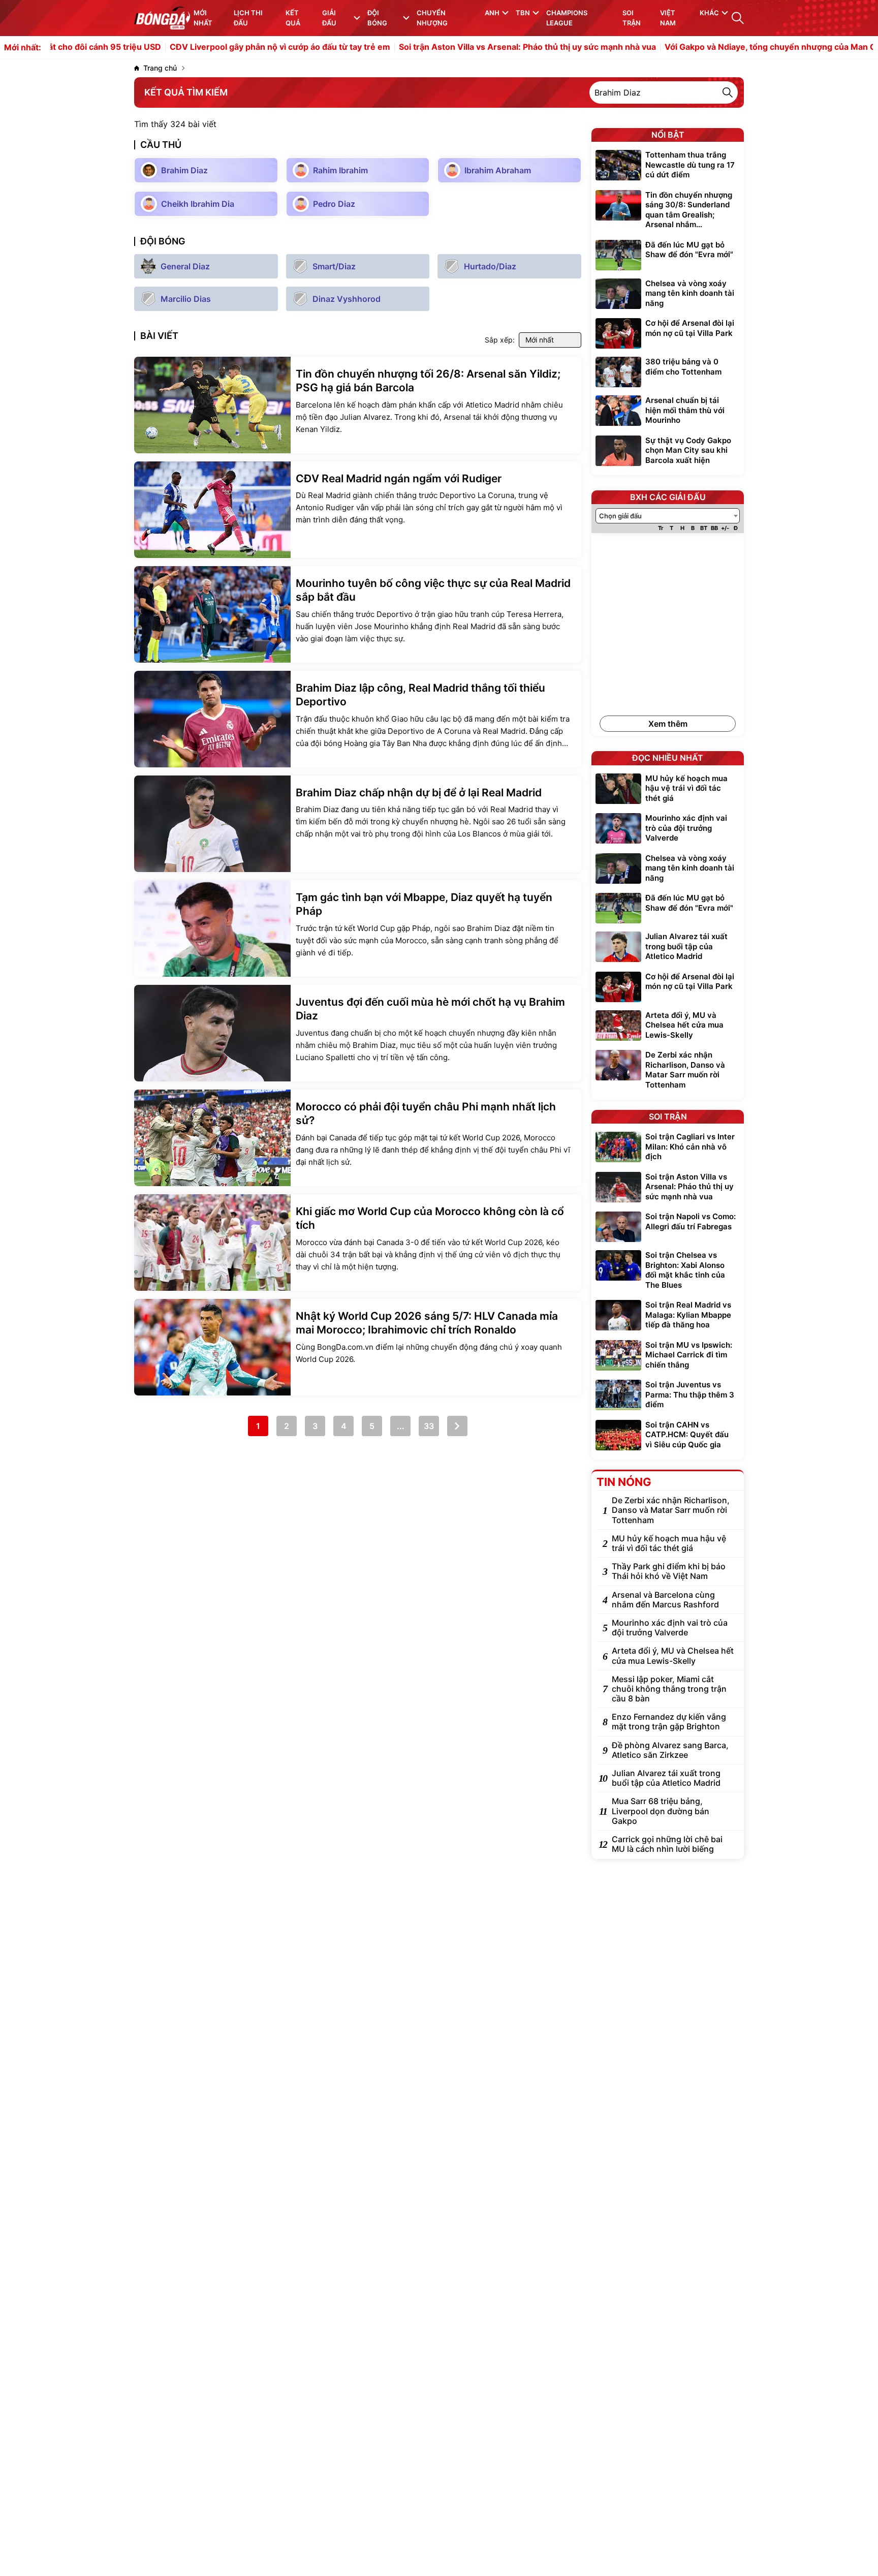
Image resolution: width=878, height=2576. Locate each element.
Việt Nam (668, 18)
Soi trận (632, 18)
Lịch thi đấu (248, 18)
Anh (492, 13)
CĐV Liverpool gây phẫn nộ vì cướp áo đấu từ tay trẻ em (214, 47)
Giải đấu (329, 18)
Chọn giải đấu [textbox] (620, 516)
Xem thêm (668, 724)
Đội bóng (377, 18)
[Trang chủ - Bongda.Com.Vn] (162, 18)
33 (429, 1426)
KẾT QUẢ (293, 18)
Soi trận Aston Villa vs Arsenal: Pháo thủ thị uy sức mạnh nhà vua (462, 47)
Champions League (567, 18)
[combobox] (668, 516)
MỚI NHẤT (203, 18)
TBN (523, 13)
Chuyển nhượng (432, 18)
